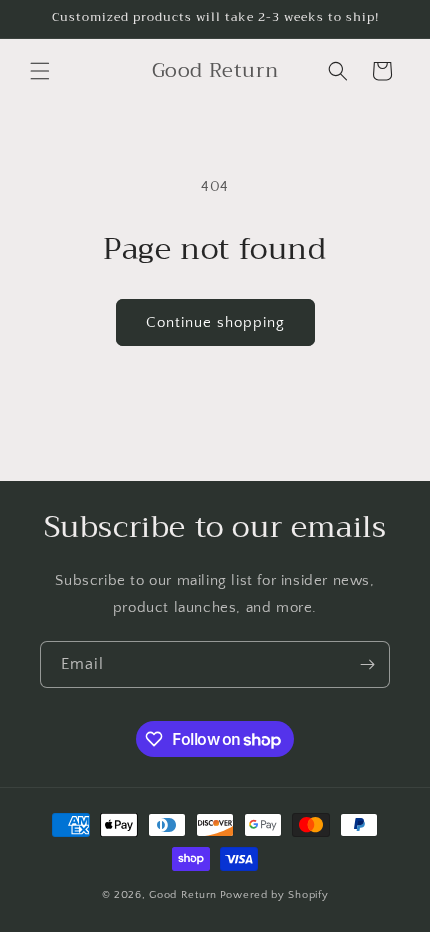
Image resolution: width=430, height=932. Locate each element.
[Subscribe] (367, 664)
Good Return (183, 895)
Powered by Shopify (274, 895)
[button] (40, 71)
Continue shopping (215, 322)
